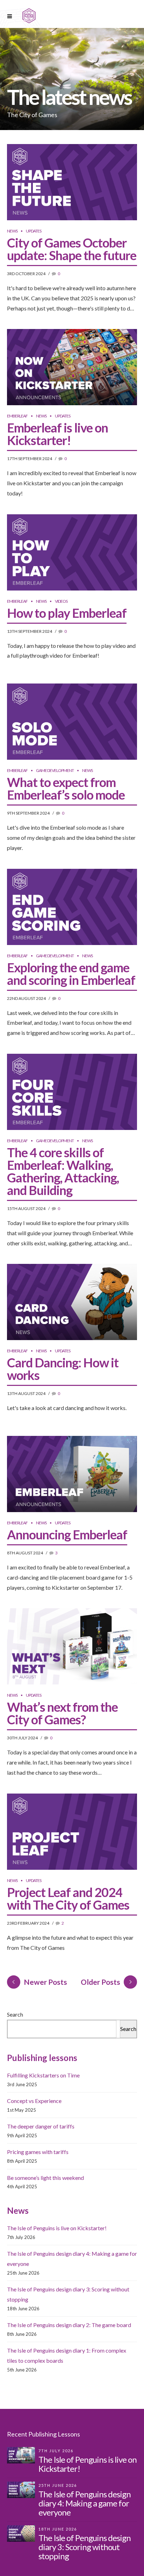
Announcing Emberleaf (67, 1534)
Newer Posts (45, 1982)
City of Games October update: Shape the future (72, 249)
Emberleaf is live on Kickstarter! (57, 434)
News (12, 231)
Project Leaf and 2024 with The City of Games (68, 1898)
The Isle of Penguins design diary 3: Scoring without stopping (85, 2547)
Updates (34, 231)
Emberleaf (17, 416)
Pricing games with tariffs (38, 2152)
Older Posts (100, 1982)
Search (15, 2014)
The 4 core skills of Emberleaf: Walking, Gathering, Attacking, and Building (63, 1171)
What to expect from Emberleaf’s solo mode (66, 788)
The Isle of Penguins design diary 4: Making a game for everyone (85, 2503)
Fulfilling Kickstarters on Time (43, 2075)
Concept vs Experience (34, 2101)
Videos (61, 601)
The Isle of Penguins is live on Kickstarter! (57, 2228)
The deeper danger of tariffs (41, 2126)
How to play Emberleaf (67, 613)
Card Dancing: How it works (63, 1369)
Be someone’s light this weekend (45, 2178)
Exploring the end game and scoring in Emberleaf (71, 974)
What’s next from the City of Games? (62, 1713)
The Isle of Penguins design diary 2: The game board (69, 2325)
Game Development (55, 770)
